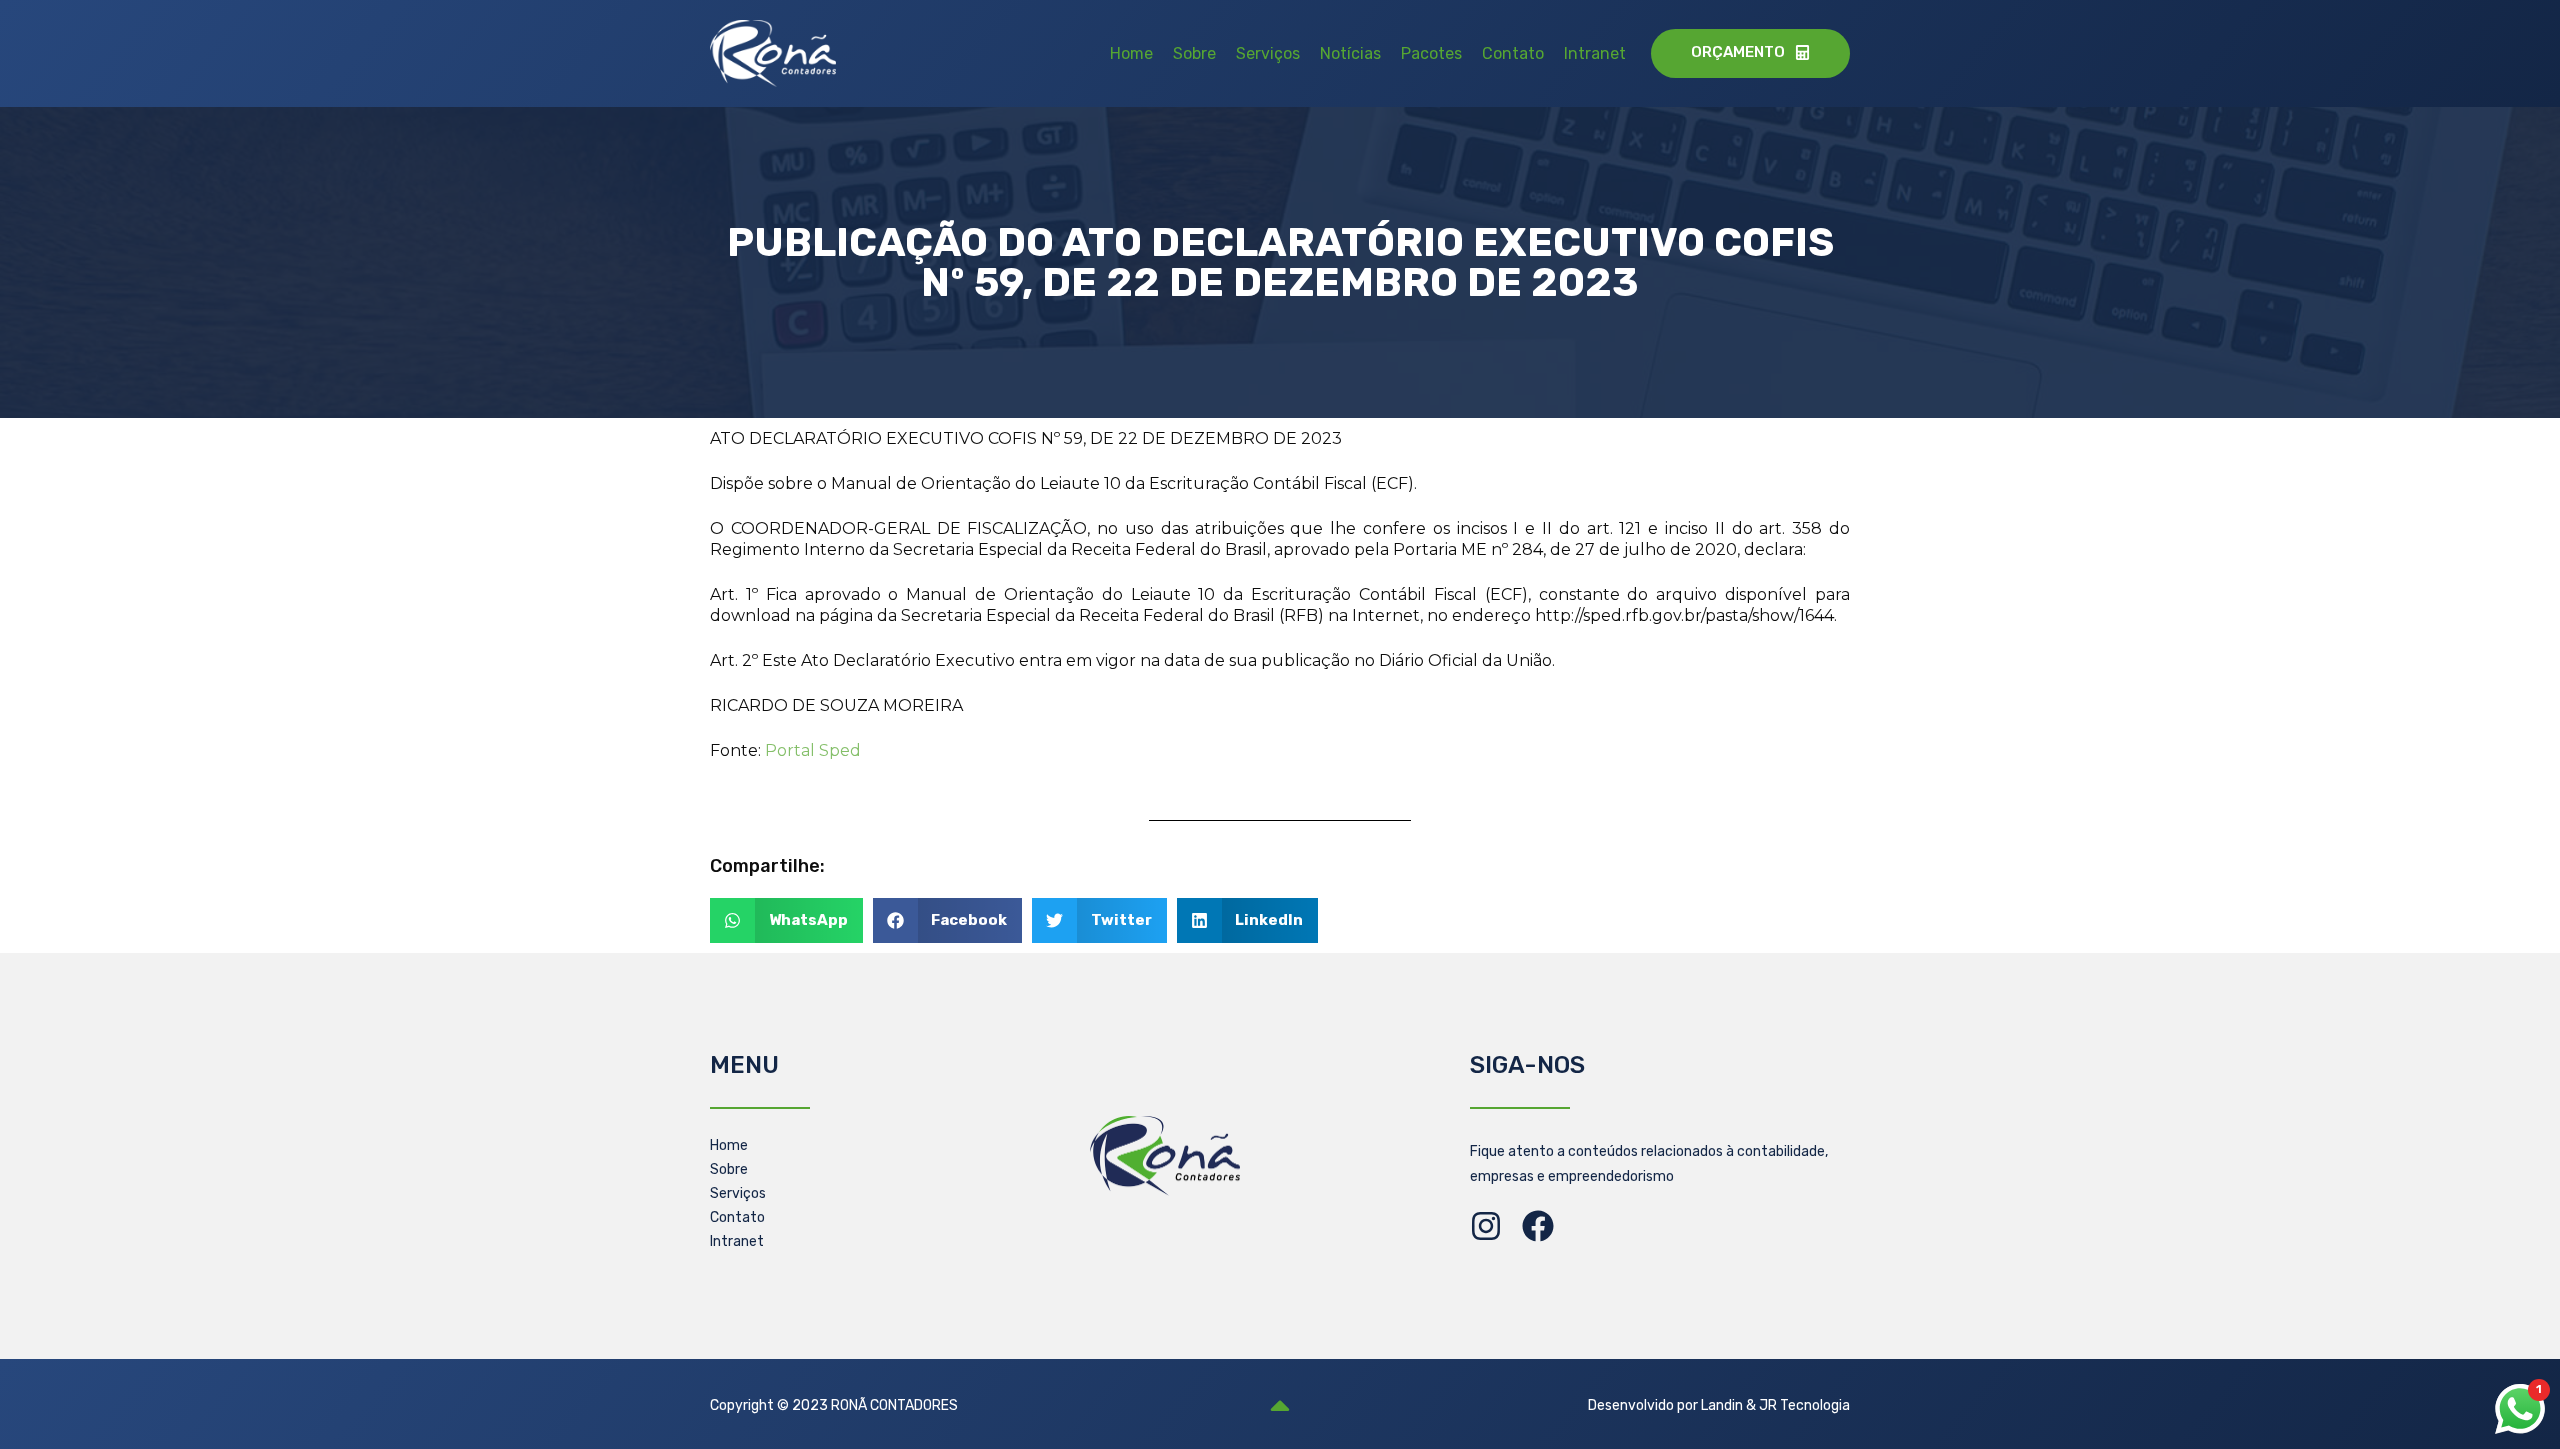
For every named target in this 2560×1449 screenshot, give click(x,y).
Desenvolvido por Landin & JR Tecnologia (1719, 1405)
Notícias (1350, 53)
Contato (1513, 53)
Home (1131, 53)
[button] (786, 920)
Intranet (1595, 53)
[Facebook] (1538, 1226)
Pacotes (1431, 53)
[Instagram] (1486, 1226)
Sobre (1194, 53)
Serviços (1268, 53)
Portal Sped (813, 750)
